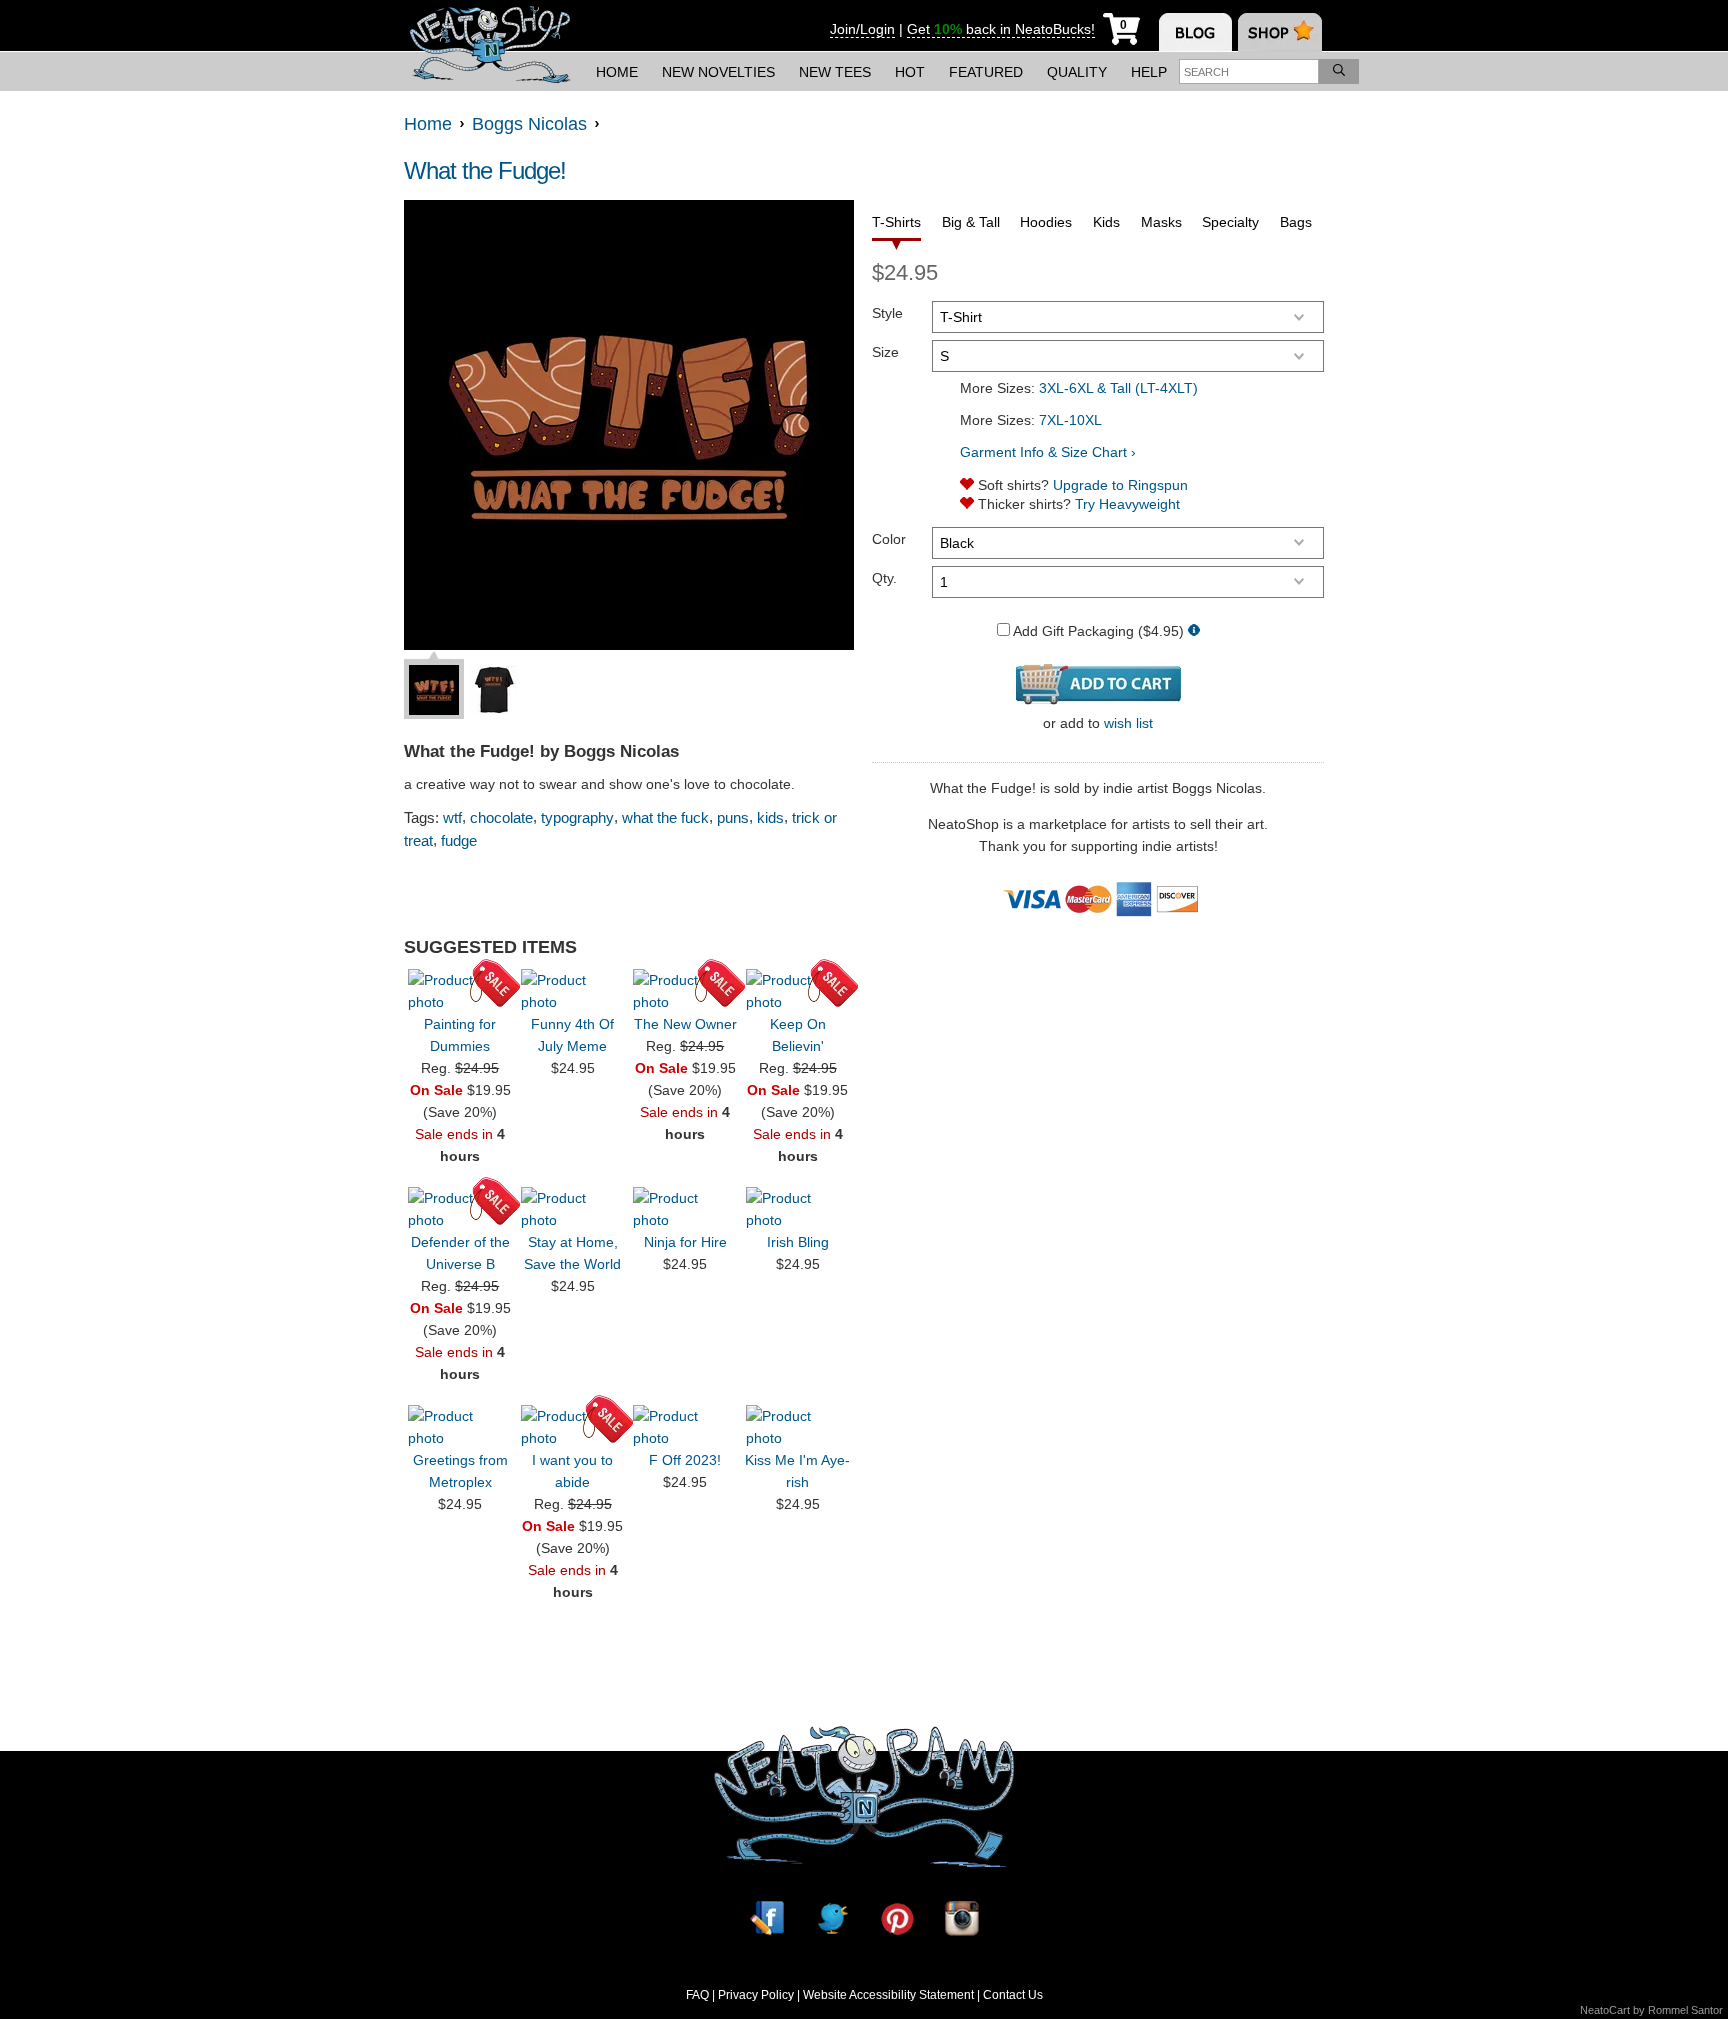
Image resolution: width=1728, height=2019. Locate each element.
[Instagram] (962, 1918)
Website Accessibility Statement (888, 1995)
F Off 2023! (685, 1460)
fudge (459, 840)
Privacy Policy (756, 1995)
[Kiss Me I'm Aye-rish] (798, 1427)
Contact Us (1013, 1995)
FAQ (697, 1995)
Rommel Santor (1685, 2010)
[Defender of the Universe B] (460, 1209)
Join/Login (862, 29)
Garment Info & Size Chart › (1048, 452)
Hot (910, 72)
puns (733, 817)
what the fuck (665, 817)
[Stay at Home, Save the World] (573, 1209)
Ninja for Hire (685, 1242)
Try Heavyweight (1127, 504)
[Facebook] (767, 1918)
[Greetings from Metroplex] (460, 1427)
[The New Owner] (685, 991)
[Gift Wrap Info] (1194, 631)
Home (617, 72)
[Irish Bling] (798, 1209)
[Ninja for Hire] (685, 1209)
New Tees (835, 72)
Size (885, 352)
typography (577, 817)
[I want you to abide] (573, 1427)
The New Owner (685, 1024)
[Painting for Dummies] (460, 991)
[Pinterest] (897, 1918)
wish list (1128, 723)
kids (770, 817)
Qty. (884, 578)
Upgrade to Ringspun (1120, 485)
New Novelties (718, 72)
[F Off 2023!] (685, 1427)
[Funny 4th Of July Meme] (573, 991)
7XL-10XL (1070, 420)
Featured (986, 72)
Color (889, 539)
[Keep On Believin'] (798, 991)
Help (1149, 72)
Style (887, 313)
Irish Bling (798, 1242)
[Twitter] (832, 1918)
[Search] (1339, 71)
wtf (452, 817)
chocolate (501, 817)
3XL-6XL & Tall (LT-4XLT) (1118, 388)
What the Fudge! (485, 170)
